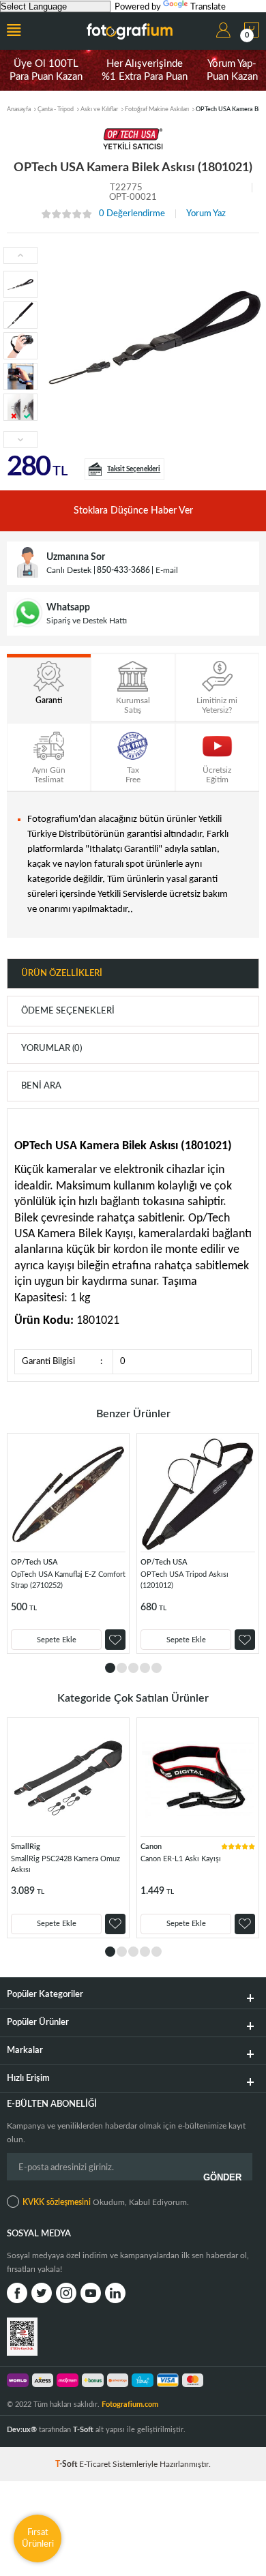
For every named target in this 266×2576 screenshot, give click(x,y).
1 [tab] (110, 1668)
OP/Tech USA (34, 1562)
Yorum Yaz (206, 214)
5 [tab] (157, 1668)
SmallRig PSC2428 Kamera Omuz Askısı (65, 1864)
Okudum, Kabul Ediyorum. (106, 2202)
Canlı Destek (69, 570)
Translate (208, 7)
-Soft (67, 2464)
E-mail (167, 570)
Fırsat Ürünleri (38, 2538)
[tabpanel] (68, 1543)
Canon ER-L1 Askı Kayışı (181, 1859)
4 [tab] (145, 1668)
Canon (151, 1847)
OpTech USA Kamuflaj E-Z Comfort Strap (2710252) (68, 1580)
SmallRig (26, 1847)
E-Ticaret (95, 2464)
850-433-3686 (123, 570)
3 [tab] (133, 1668)
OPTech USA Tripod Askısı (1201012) (184, 1580)
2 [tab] (122, 1668)
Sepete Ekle (57, 1640)
